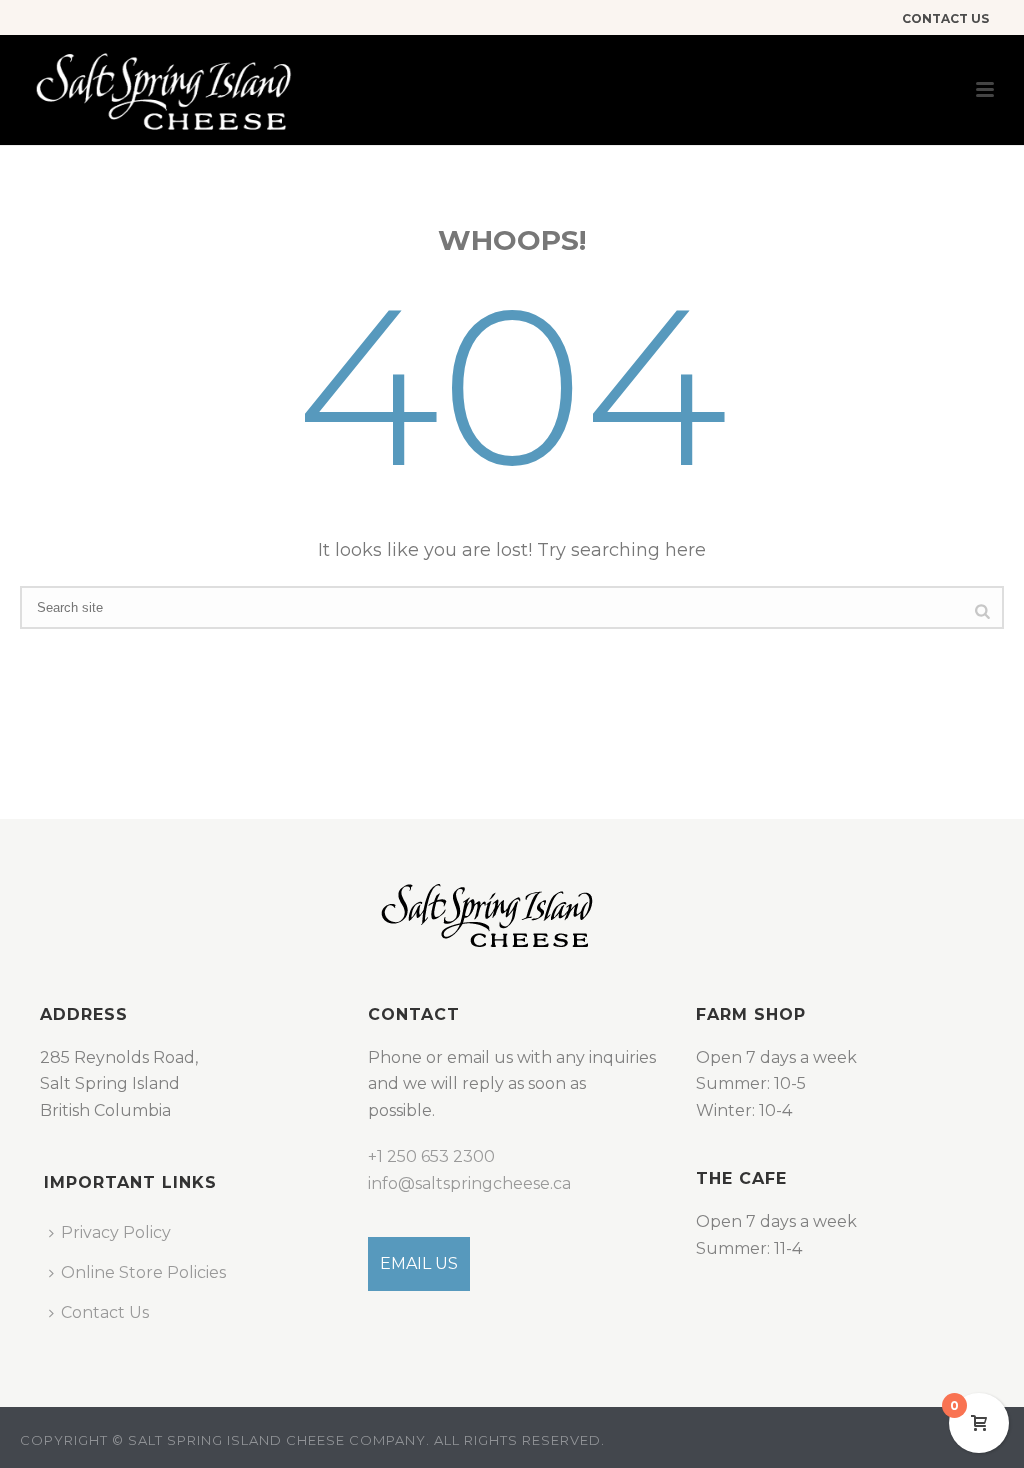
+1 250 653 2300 (431, 1156)
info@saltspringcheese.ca (469, 1183)
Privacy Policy (116, 1232)
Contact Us (105, 1312)
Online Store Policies (143, 1272)
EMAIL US (419, 1263)
